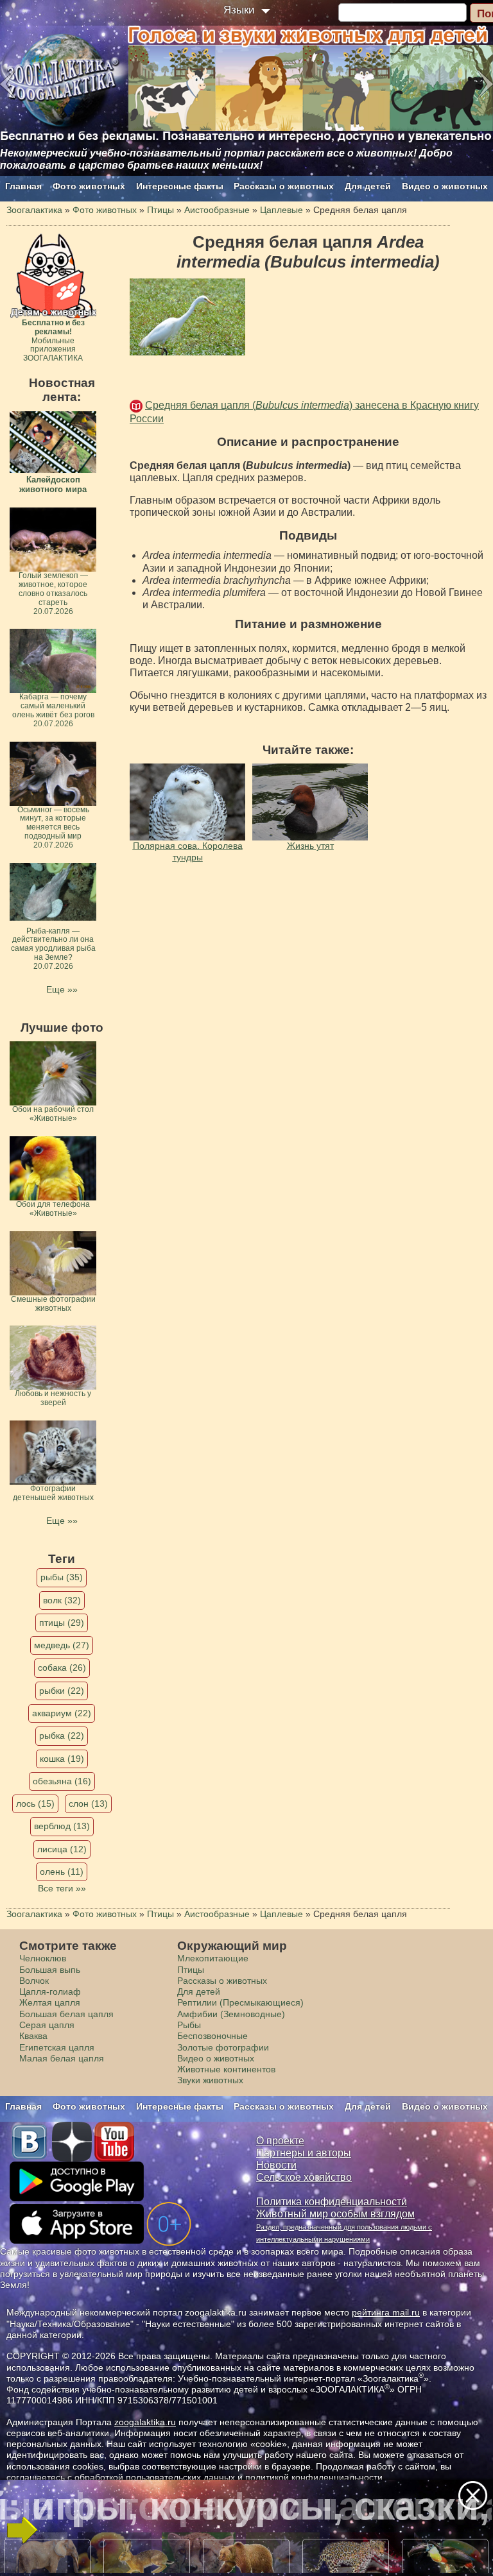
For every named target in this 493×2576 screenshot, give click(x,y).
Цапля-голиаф (50, 1992)
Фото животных (89, 186)
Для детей (368, 186)
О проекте (280, 2141)
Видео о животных (445, 186)
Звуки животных (210, 2080)
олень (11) (62, 1872)
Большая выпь (50, 1970)
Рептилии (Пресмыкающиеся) (240, 2002)
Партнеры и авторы (304, 2153)
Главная (23, 186)
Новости (276, 2165)
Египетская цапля (57, 2047)
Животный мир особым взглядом (335, 2214)
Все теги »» (62, 1888)
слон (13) (88, 1804)
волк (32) (62, 1600)
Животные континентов (226, 2069)
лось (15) (35, 1804)
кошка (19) (62, 1759)
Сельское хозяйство (304, 2177)
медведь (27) (62, 1645)
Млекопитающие (213, 1958)
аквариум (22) (62, 1713)
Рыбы (189, 2025)
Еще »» (62, 989)
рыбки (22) (62, 1691)
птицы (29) (62, 1623)
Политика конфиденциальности (332, 2202)
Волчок (34, 1981)
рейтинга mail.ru (386, 2312)
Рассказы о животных (284, 186)
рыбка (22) (62, 1736)
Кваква (33, 2036)
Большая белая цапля (66, 2014)
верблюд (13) (62, 1826)
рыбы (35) (62, 1577)
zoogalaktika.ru (145, 2422)
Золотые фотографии (223, 2047)
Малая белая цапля (62, 2058)
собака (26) (62, 1668)
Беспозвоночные (212, 2036)
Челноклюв (43, 1958)
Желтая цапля (50, 2002)
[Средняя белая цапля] (187, 317)
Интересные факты (180, 186)
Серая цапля (47, 2025)
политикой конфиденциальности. (315, 2477)
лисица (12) (62, 1849)
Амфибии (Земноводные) (231, 2014)
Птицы (191, 1970)
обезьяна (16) (62, 1781)
